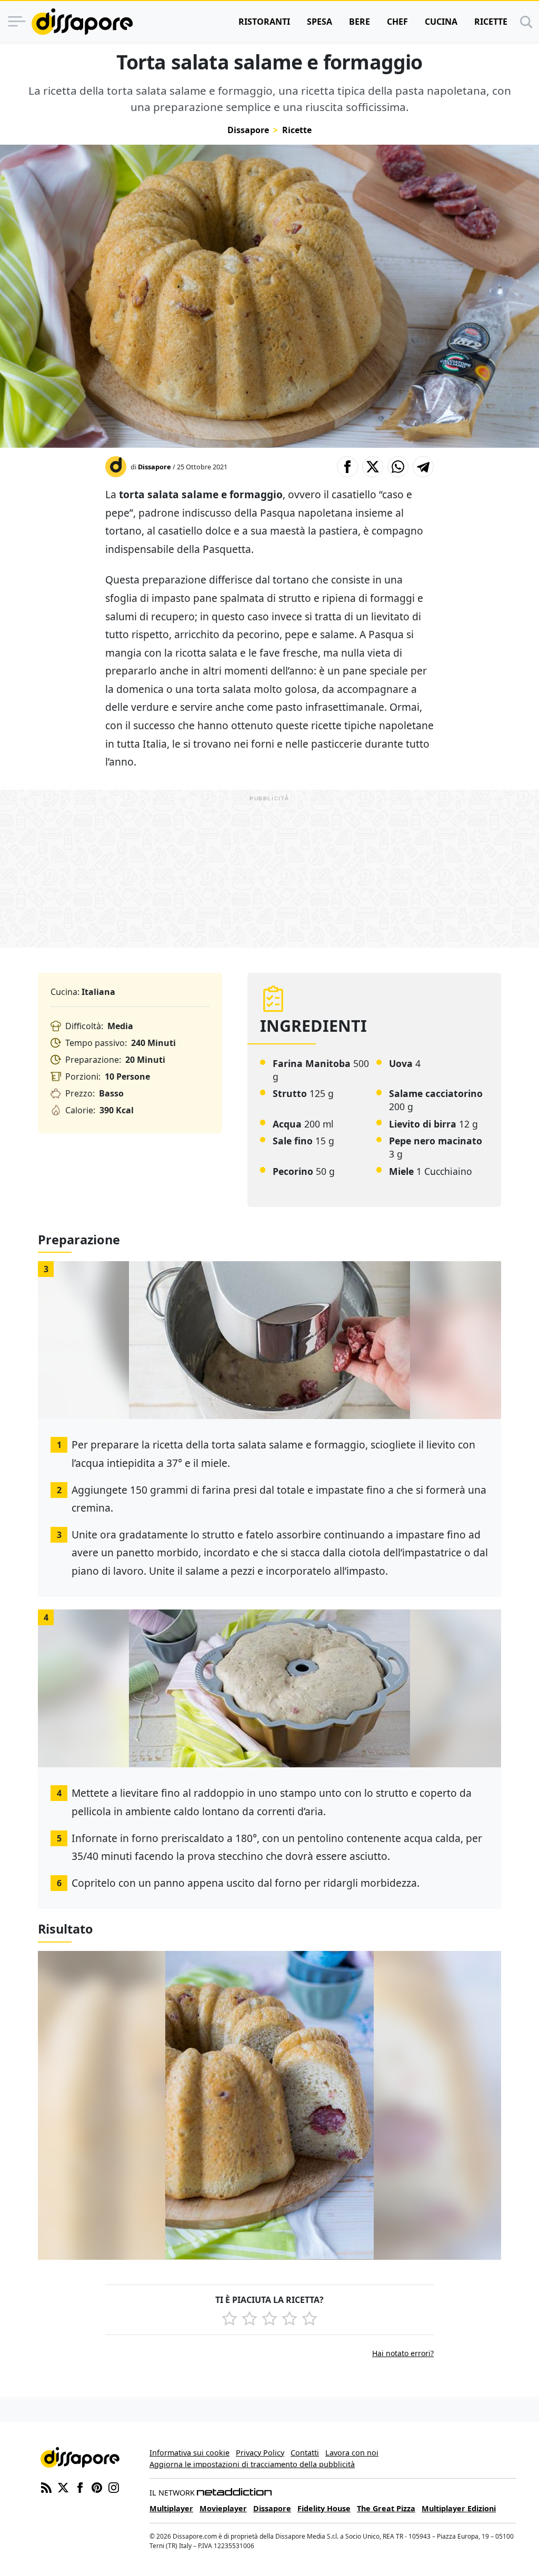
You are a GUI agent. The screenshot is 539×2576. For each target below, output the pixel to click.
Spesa (320, 22)
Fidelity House (324, 2508)
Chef (397, 22)
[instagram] (114, 2487)
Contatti (305, 2453)
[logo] (82, 22)
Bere (360, 22)
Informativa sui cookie (189, 2453)
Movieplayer (223, 2508)
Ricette (491, 22)
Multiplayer (171, 2508)
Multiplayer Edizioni (459, 2508)
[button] (347, 467)
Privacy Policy (260, 2453)
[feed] (46, 2487)
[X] (63, 2487)
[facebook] (80, 2487)
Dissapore (248, 130)
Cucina (441, 22)
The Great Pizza (386, 2508)
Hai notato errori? (403, 2353)
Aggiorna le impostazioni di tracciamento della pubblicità (252, 2464)
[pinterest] (97, 2487)
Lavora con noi (352, 2453)
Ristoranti (264, 22)
